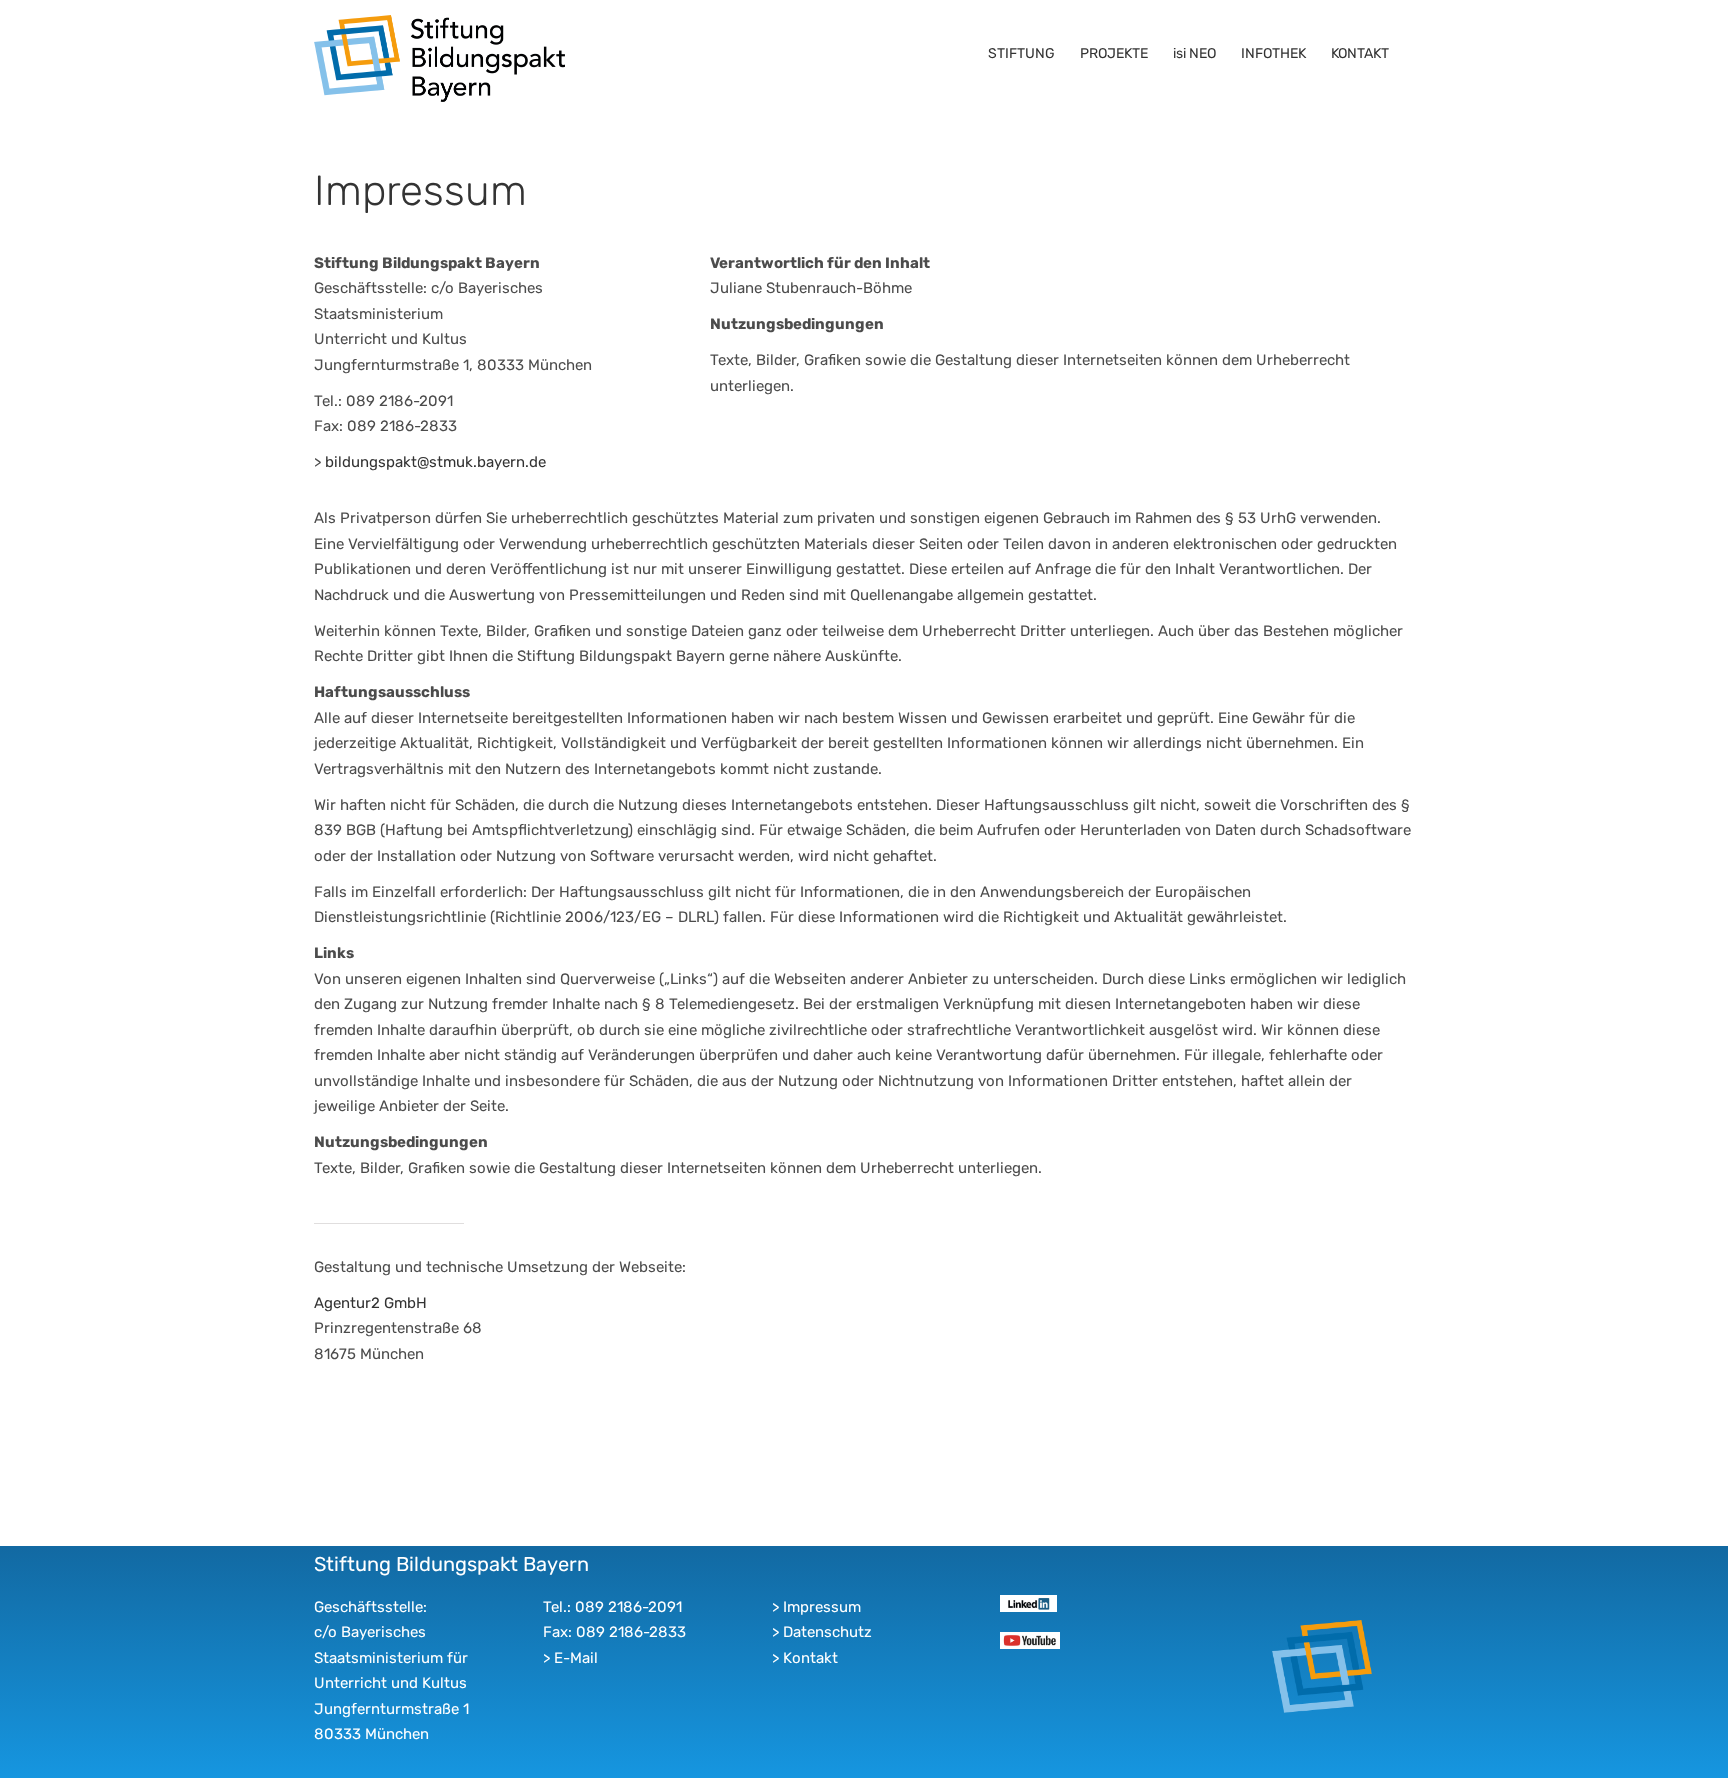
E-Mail (576, 1658)
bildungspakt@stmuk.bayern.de (435, 462)
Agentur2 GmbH (370, 1303)
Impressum (822, 1607)
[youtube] (1029, 1639)
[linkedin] (1028, 1602)
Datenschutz (827, 1632)
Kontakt (810, 1658)
